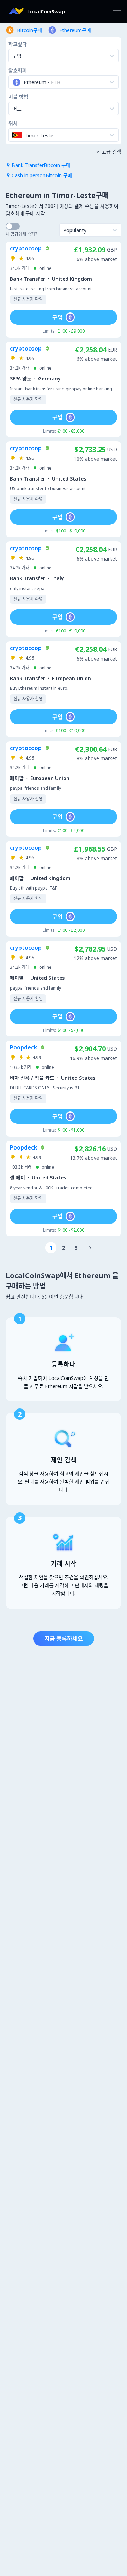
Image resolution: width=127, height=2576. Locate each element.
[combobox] (13, 82)
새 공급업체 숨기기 (22, 234)
